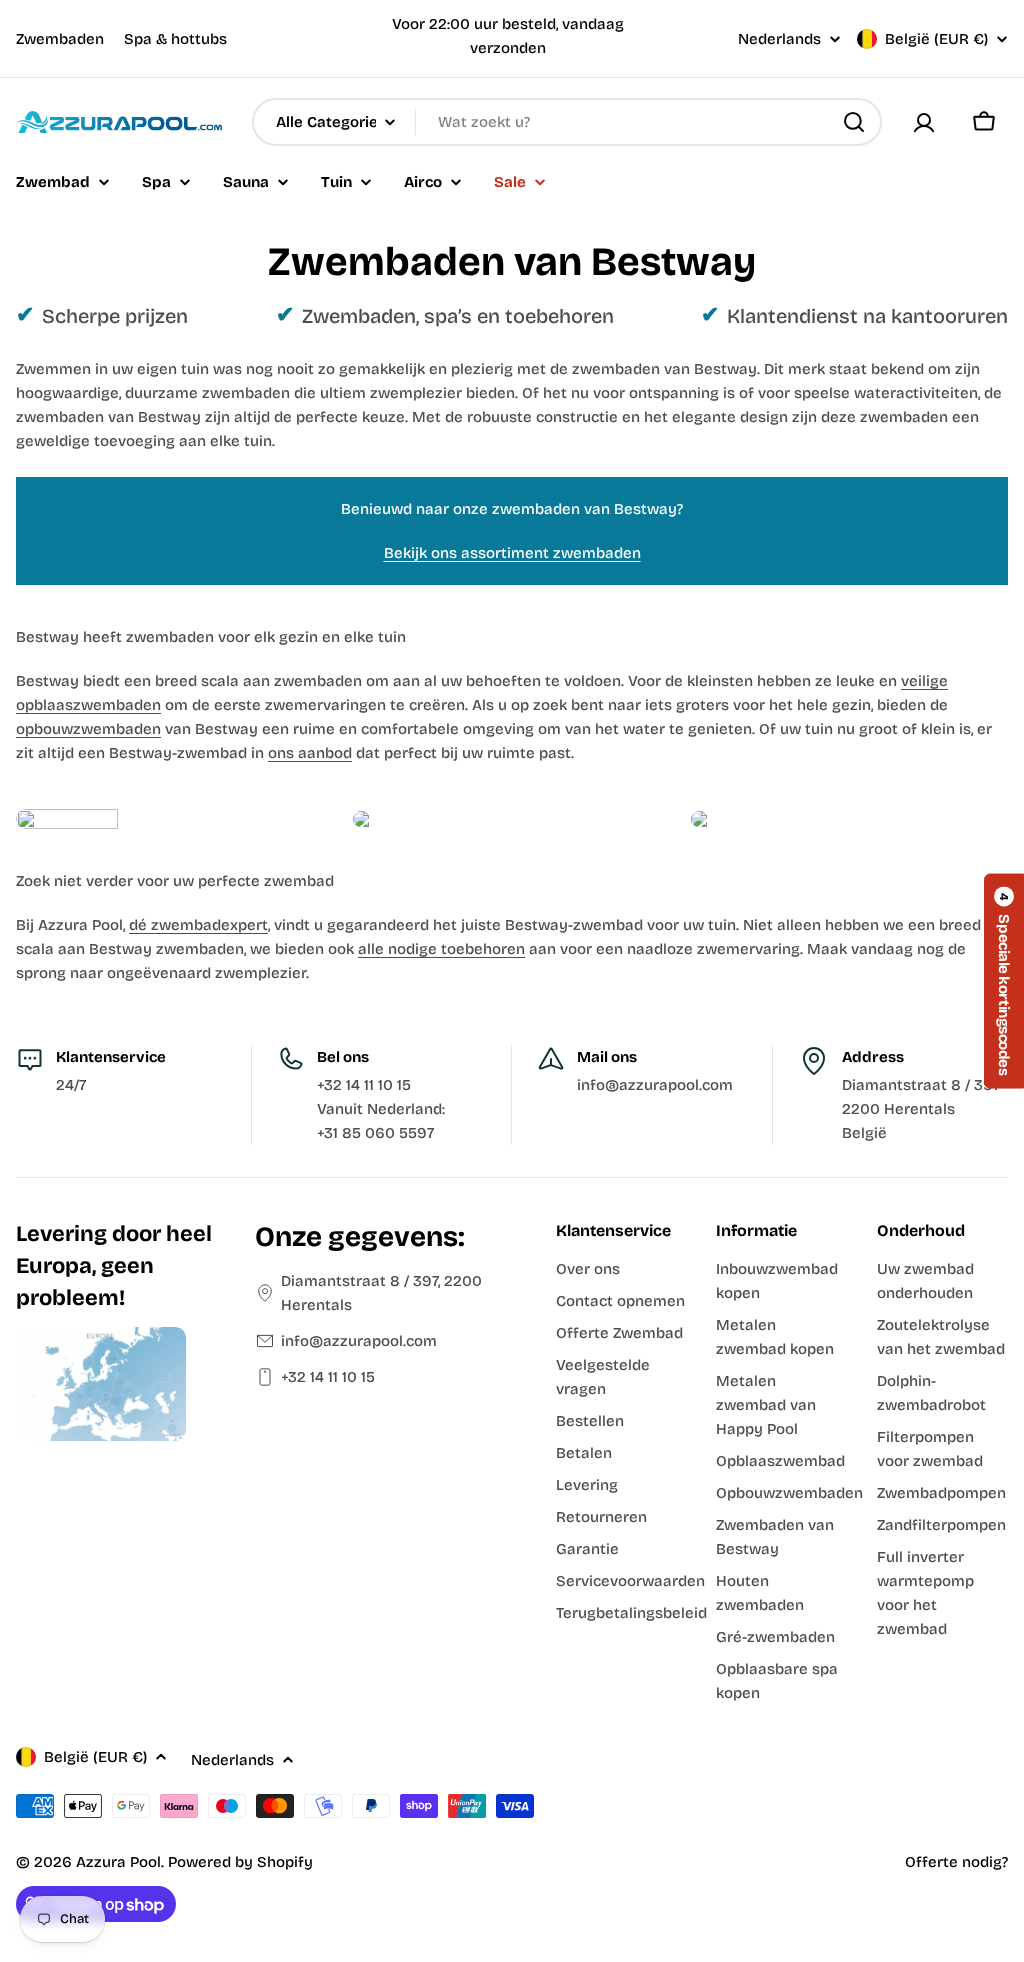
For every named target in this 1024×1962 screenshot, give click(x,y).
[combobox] (567, 122)
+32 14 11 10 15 (328, 1377)
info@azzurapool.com (359, 1341)
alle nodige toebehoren (441, 949)
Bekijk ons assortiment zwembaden (512, 553)
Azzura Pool (118, 1862)
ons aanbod (310, 753)
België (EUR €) (936, 39)
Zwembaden (60, 39)
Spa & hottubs (175, 39)
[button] (1004, 980)
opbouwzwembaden (88, 729)
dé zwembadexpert (198, 925)
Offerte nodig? (956, 1862)
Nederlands (779, 39)
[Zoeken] (854, 122)
